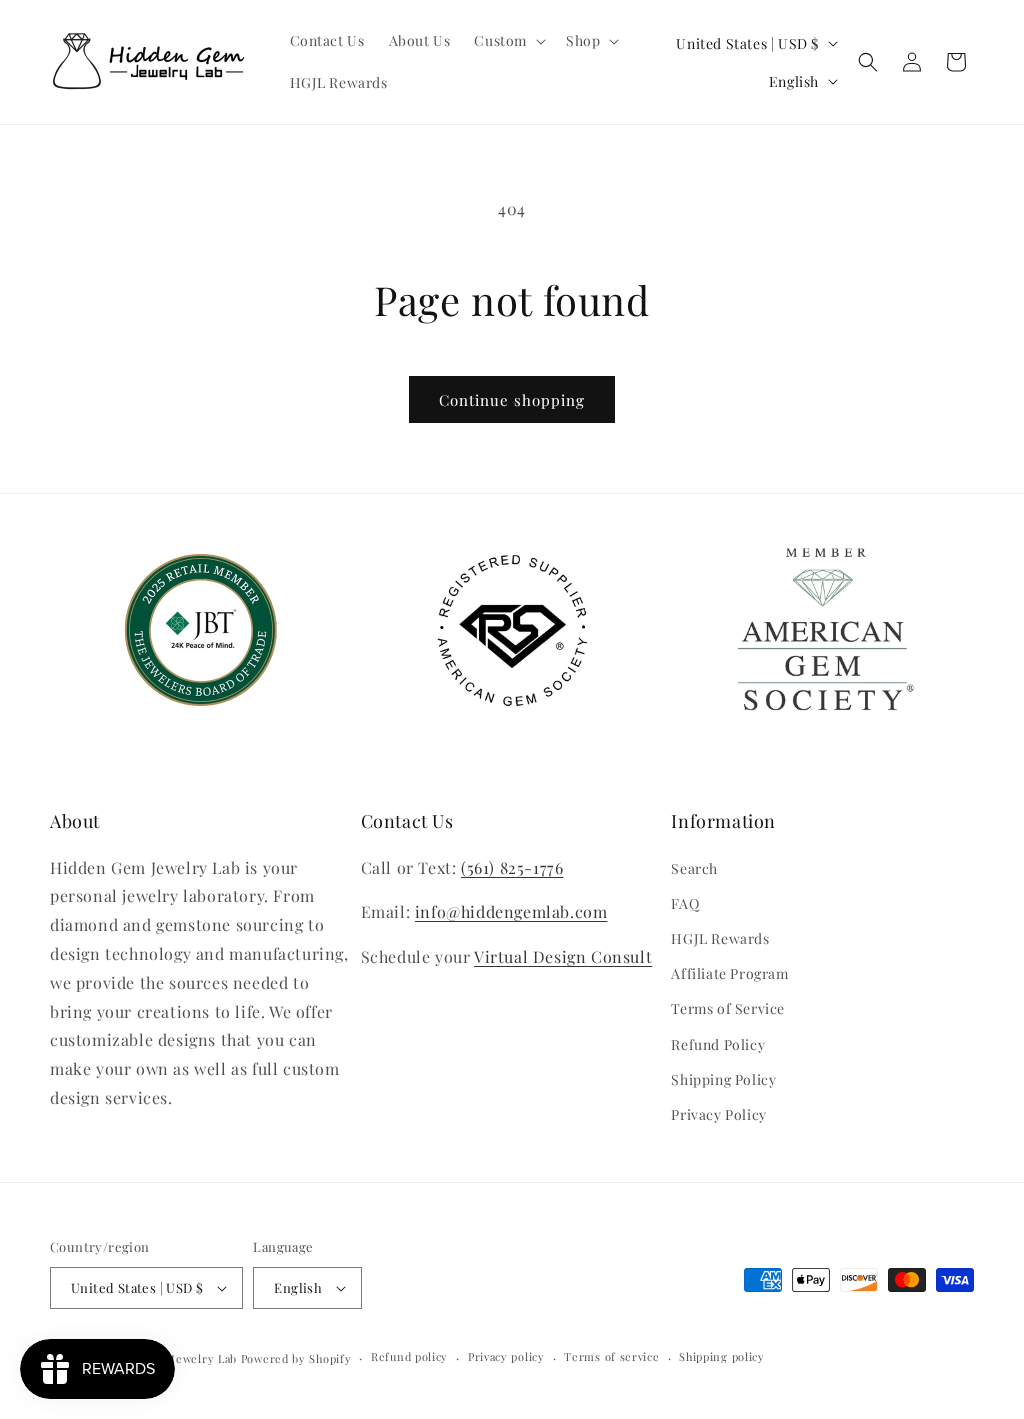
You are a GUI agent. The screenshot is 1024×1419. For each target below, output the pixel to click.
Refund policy (409, 1356)
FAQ (685, 903)
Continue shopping (512, 400)
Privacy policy (506, 1356)
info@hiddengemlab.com (511, 911)
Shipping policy (722, 1356)
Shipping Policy (723, 1079)
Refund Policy (718, 1044)
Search (694, 868)
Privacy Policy (718, 1114)
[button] (508, 41)
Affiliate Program (729, 973)
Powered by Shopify (296, 1358)
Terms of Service (728, 1008)
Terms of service (611, 1356)
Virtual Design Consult (563, 956)
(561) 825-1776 (512, 867)
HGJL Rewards (720, 938)
